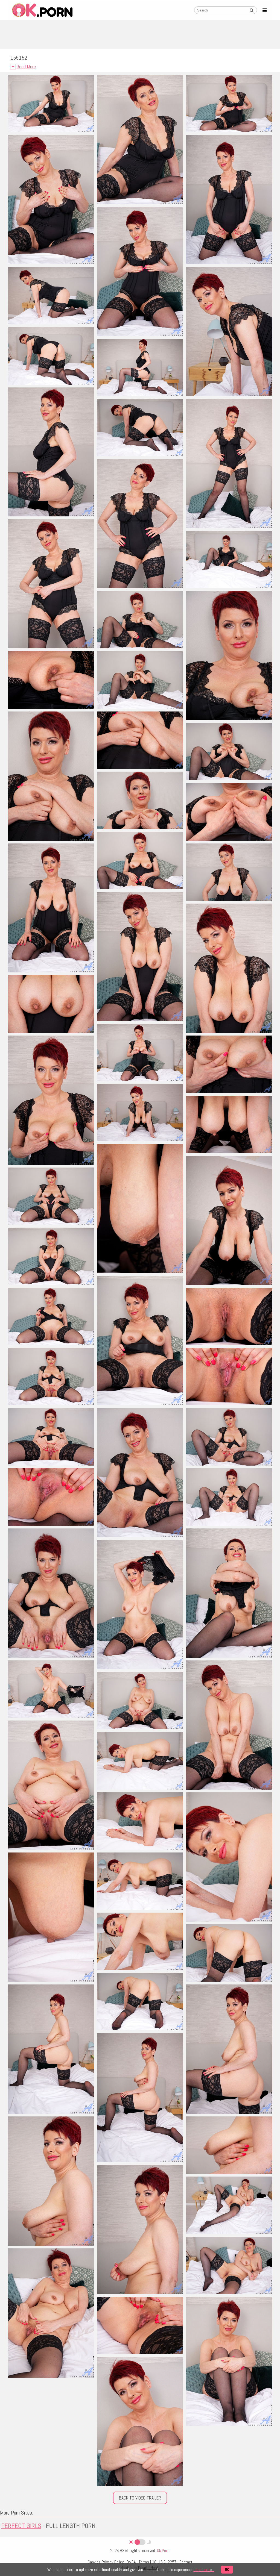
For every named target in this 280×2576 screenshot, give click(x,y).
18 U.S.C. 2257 (164, 2562)
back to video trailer (140, 2498)
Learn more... (204, 2570)
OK (227, 2570)
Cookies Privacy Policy (106, 2562)
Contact (186, 2562)
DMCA (131, 2562)
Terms (144, 2562)
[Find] (252, 10)
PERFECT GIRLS (21, 2526)
